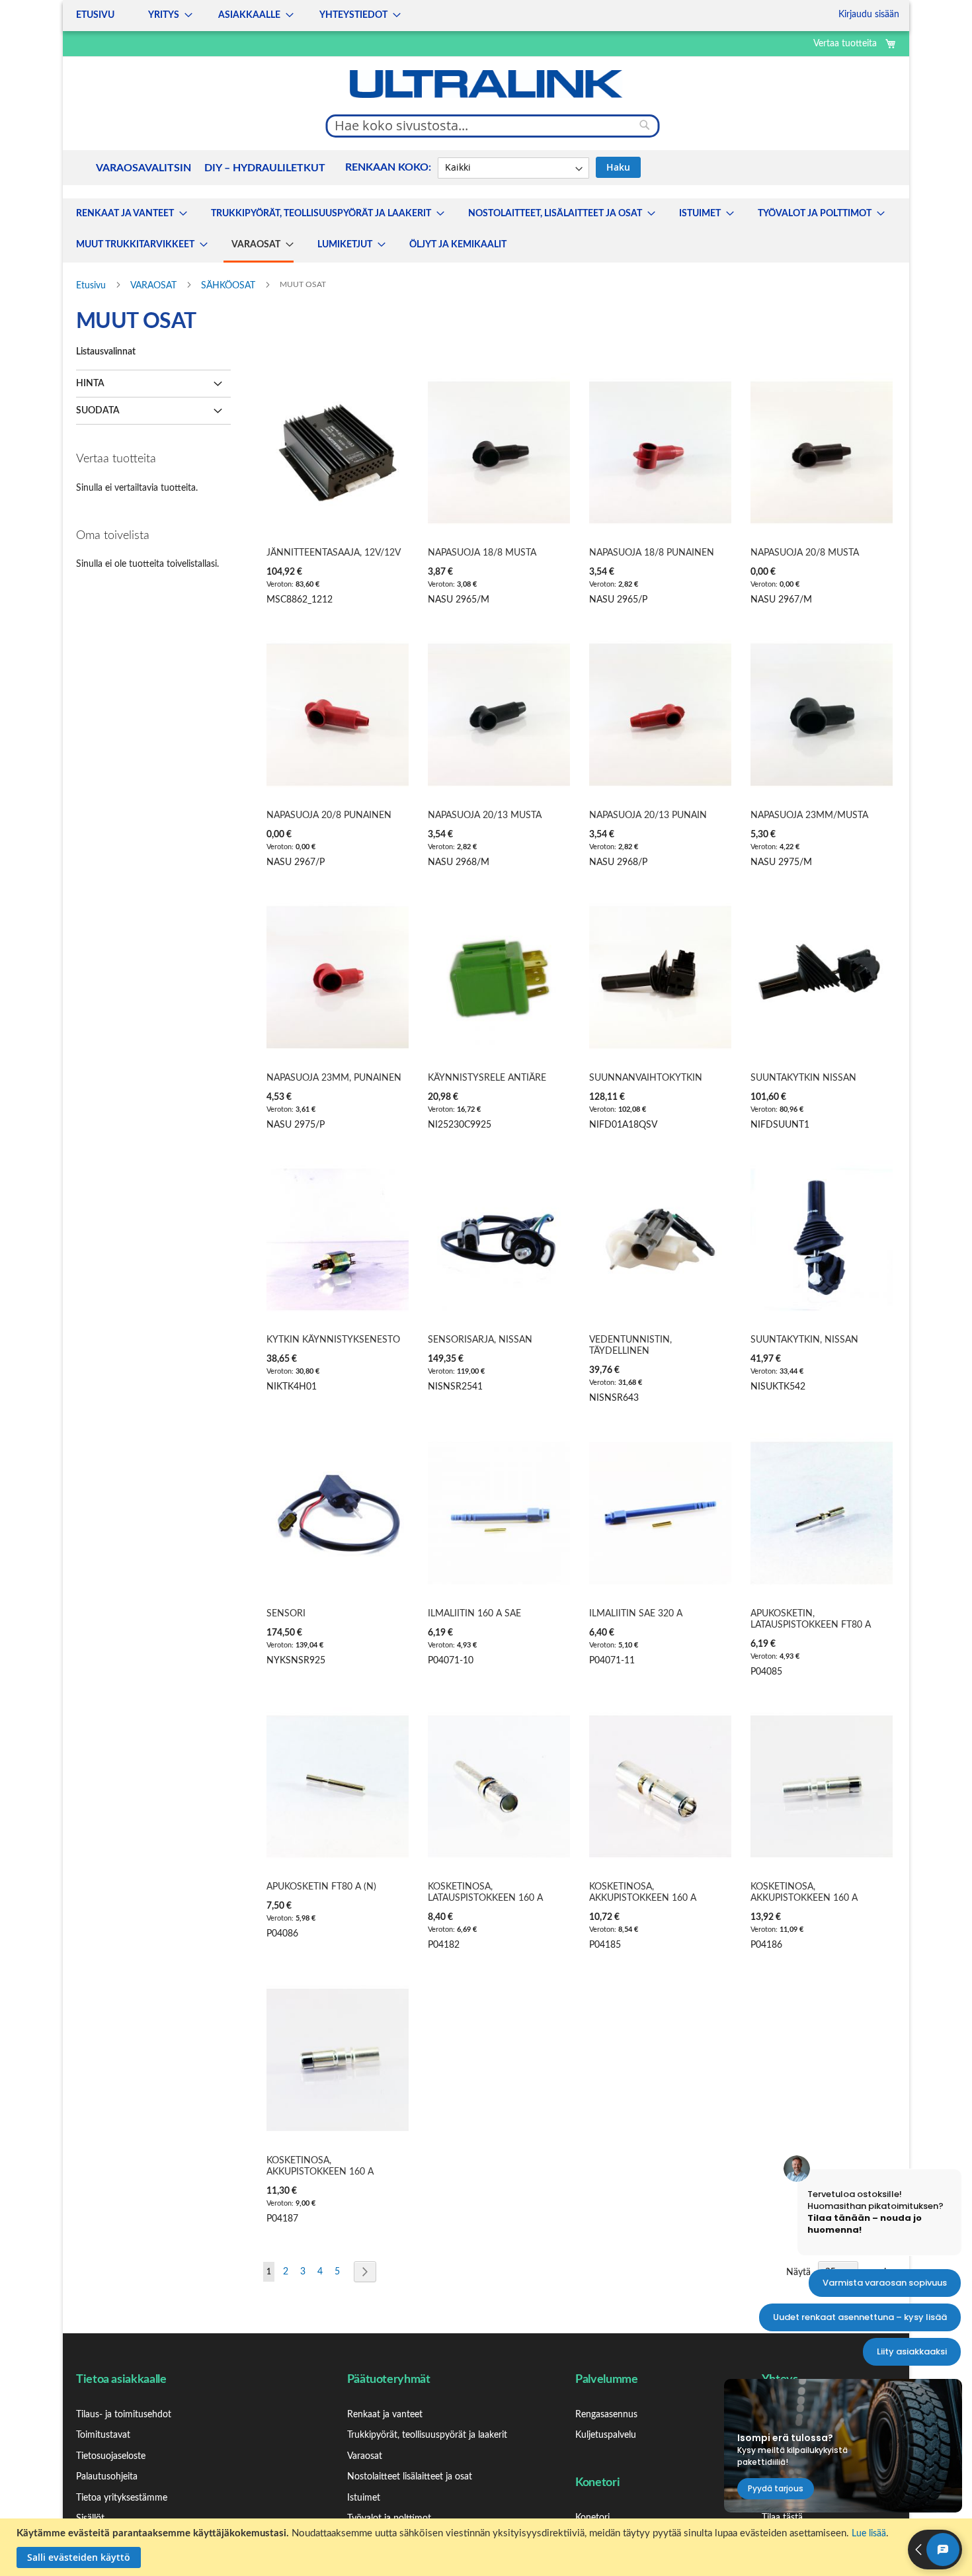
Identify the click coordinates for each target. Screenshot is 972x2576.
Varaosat (365, 2456)
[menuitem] (128, 214)
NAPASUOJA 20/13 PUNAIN (648, 815)
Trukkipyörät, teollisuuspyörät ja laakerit (427, 2435)
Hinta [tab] (90, 384)
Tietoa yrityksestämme (122, 2498)
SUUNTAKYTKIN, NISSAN (804, 1340)
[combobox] (493, 126)
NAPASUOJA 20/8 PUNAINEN (329, 815)
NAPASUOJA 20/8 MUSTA (805, 553)
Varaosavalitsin (143, 168)
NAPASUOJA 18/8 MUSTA (482, 553)
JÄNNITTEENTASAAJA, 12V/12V (334, 553)
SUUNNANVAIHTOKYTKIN (646, 1078)
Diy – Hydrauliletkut (265, 168)
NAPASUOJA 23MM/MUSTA (809, 815)
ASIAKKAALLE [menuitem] (249, 15)
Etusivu (92, 286)
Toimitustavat (103, 2435)
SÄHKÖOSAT (229, 286)
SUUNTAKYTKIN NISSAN (803, 1078)
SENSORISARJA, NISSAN (480, 1340)
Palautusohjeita (107, 2477)
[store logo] (486, 84)
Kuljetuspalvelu (606, 2435)
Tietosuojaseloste (111, 2456)
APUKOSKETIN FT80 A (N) (321, 1887)
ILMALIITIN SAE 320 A (636, 1614)
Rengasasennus (606, 2415)
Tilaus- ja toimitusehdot (124, 2415)
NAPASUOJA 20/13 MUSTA (485, 815)
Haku (618, 167)
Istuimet (364, 2498)
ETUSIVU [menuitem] (95, 15)
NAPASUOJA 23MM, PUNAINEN (334, 1078)
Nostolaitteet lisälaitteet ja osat (410, 2477)
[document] (488, 2547)
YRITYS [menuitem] (164, 15)
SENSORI (286, 1614)
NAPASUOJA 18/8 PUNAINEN (652, 553)
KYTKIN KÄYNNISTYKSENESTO (333, 1340)
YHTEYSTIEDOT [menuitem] (353, 15)
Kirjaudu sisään (869, 15)
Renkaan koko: (388, 167)
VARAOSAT (155, 286)
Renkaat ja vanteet (385, 2415)
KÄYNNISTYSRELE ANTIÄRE (487, 1078)
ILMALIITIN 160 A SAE (474, 1614)
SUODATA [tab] (98, 411)
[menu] (234, 16)
